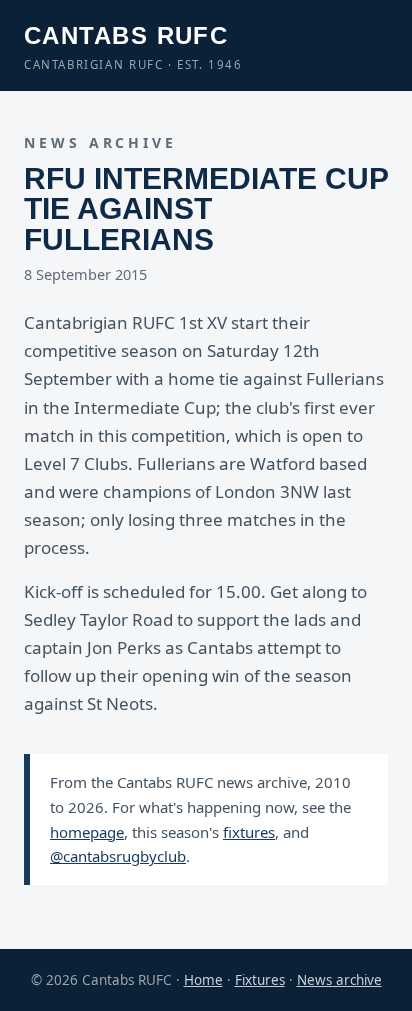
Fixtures (260, 980)
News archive (339, 980)
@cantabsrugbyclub (118, 856)
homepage (87, 832)
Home (203, 980)
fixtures (249, 832)
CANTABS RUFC (133, 47)
